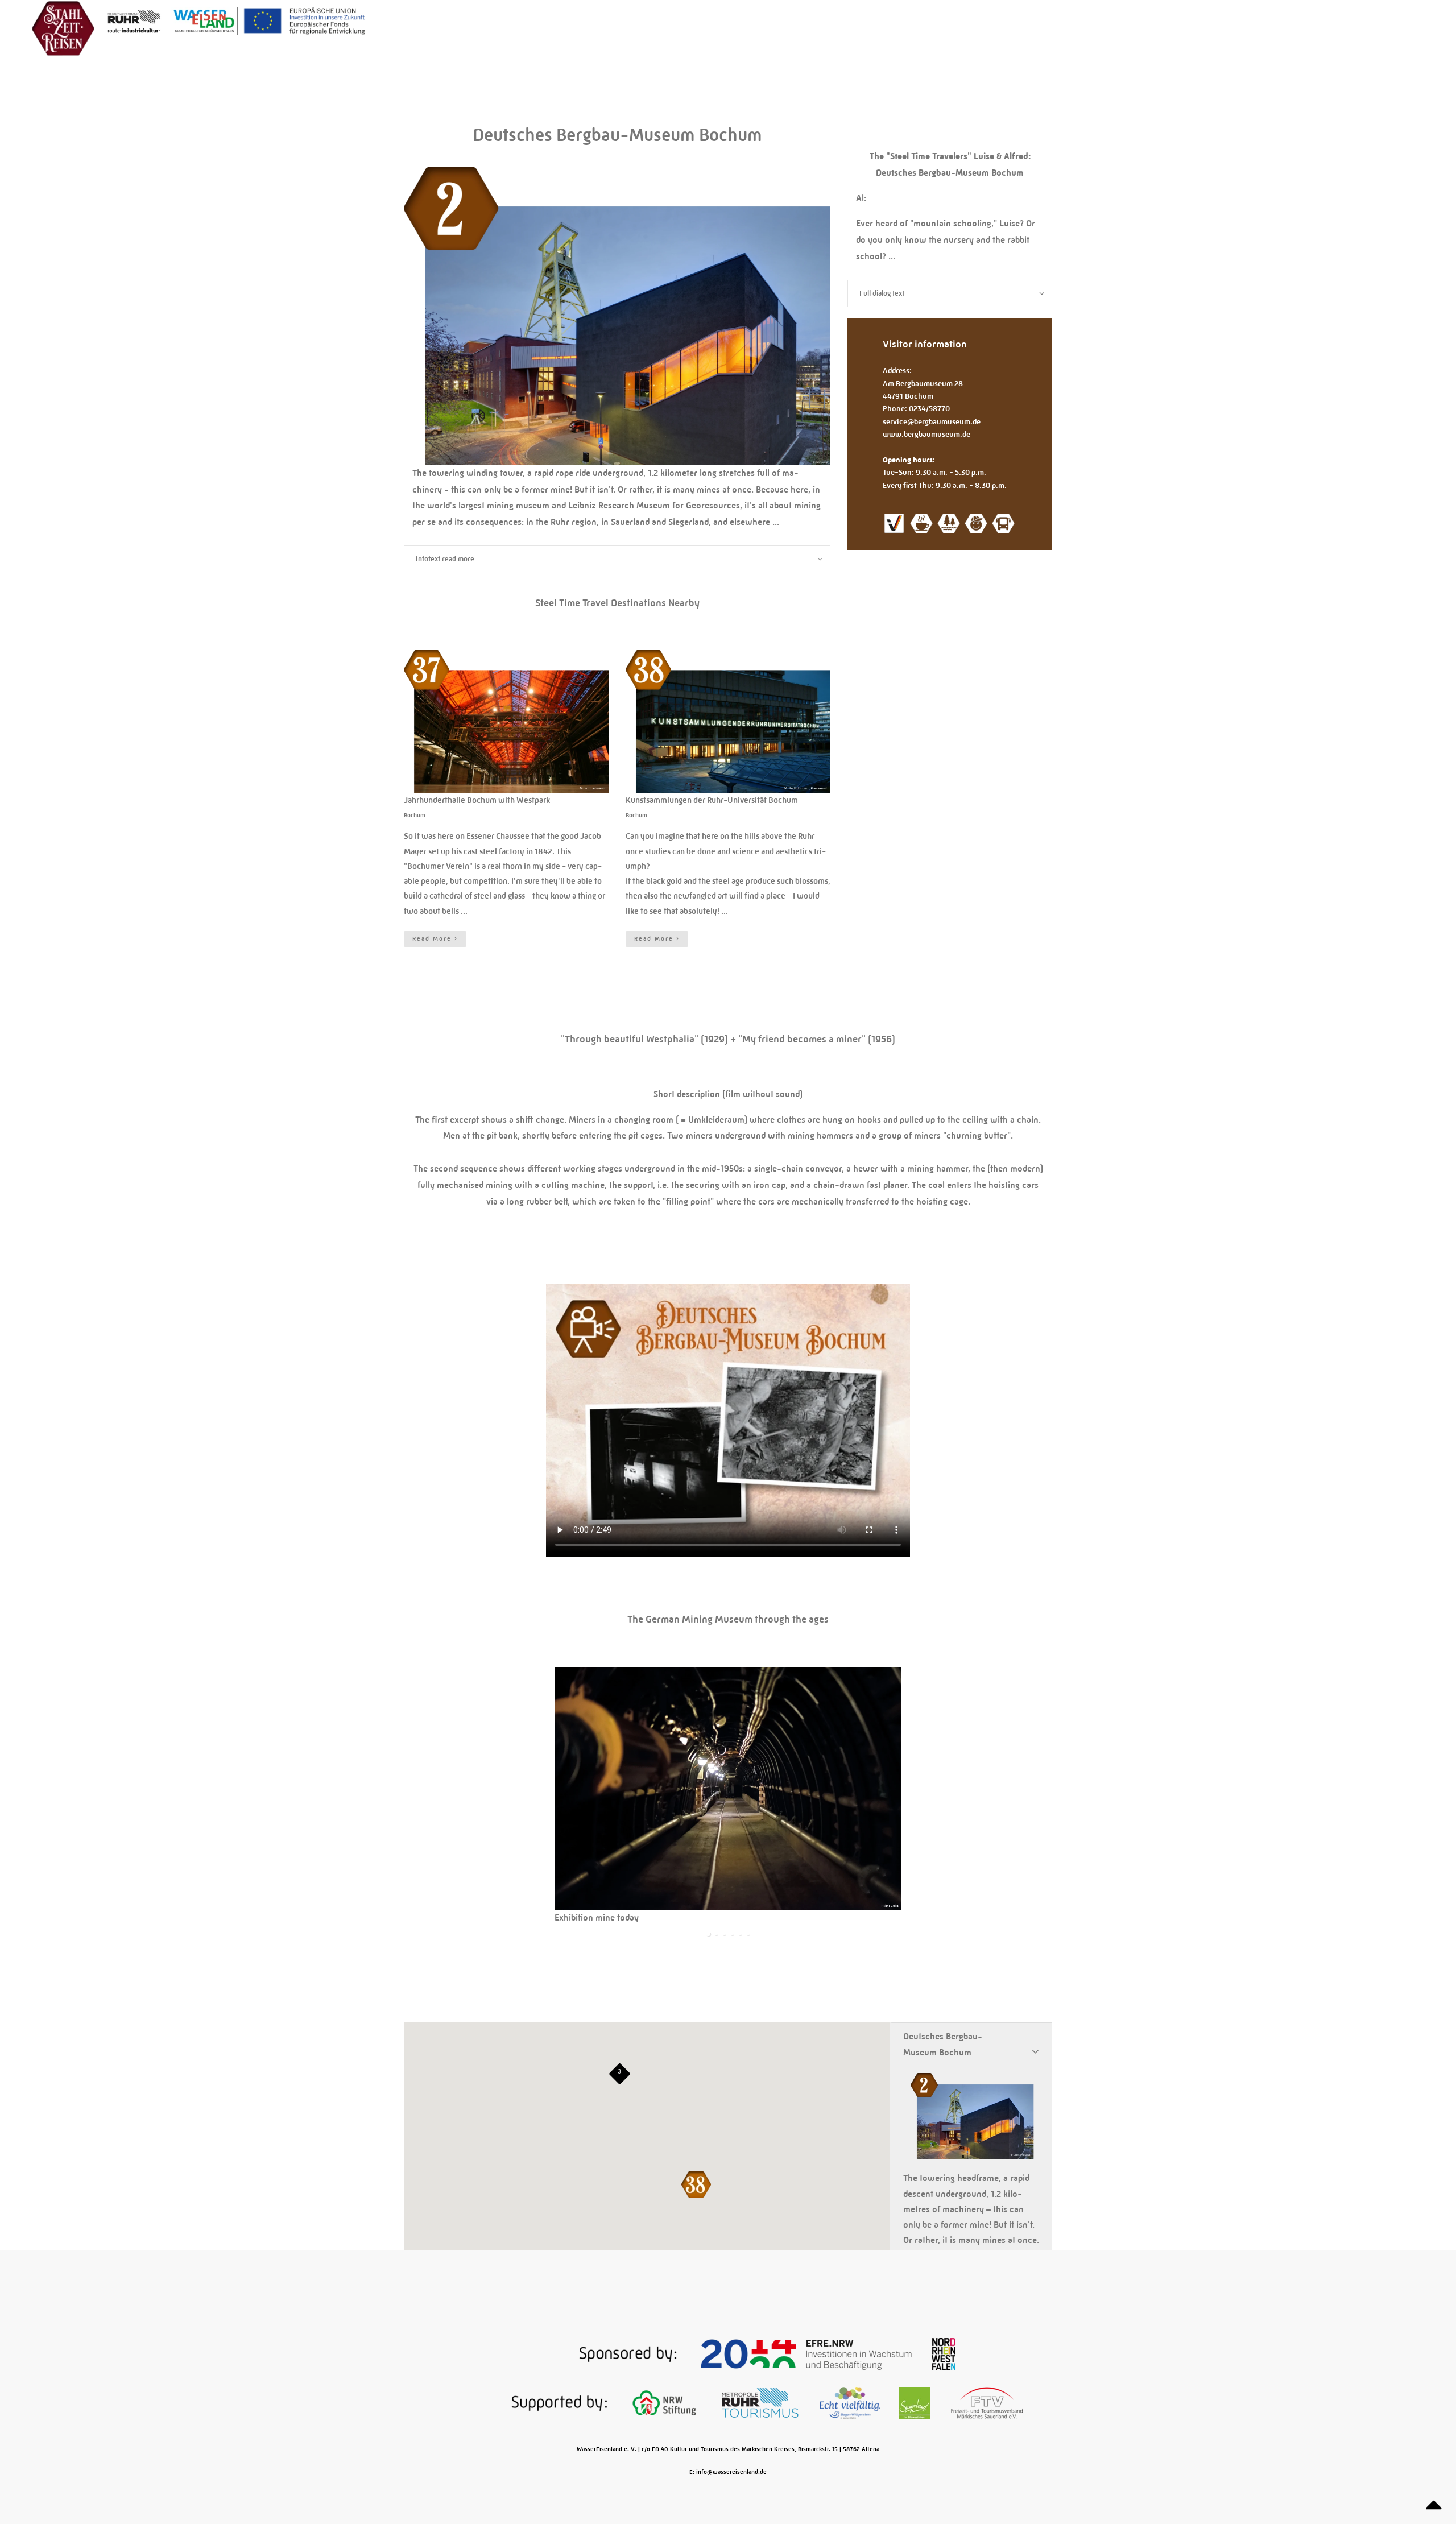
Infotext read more (445, 559)
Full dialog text (882, 293)
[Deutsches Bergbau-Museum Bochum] (617, 458)
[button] (696, 2184)
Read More (433, 939)
